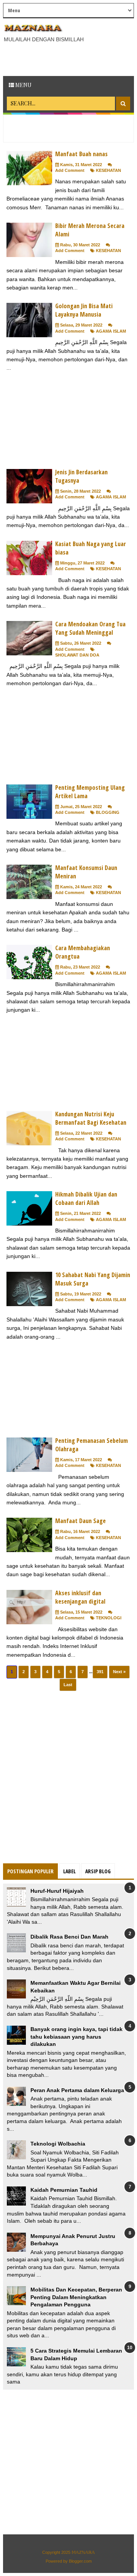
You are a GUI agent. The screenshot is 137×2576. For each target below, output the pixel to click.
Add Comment (70, 170)
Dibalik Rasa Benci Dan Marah (69, 1937)
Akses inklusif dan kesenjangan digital (80, 1597)
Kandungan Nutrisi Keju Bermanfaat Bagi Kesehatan (91, 1118)
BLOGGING (108, 812)
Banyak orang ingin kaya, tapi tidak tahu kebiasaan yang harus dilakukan (76, 2037)
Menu (23, 85)
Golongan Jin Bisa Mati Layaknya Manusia (84, 310)
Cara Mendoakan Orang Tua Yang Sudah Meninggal (90, 628)
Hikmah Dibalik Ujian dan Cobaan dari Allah (86, 1198)
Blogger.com (80, 2561)
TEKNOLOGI (109, 1618)
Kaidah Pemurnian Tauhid (64, 2190)
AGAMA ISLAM (111, 331)
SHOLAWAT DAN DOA (77, 655)
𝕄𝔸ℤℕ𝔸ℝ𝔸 (83, 2552)
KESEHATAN (108, 170)
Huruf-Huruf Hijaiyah (57, 1891)
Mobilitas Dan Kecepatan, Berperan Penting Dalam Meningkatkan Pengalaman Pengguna (76, 2297)
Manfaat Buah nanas (81, 154)
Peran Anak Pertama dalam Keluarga (77, 2090)
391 (100, 1672)
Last (68, 1685)
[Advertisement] (70, 60)
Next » (119, 1672)
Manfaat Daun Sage (80, 1521)
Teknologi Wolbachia (58, 2144)
